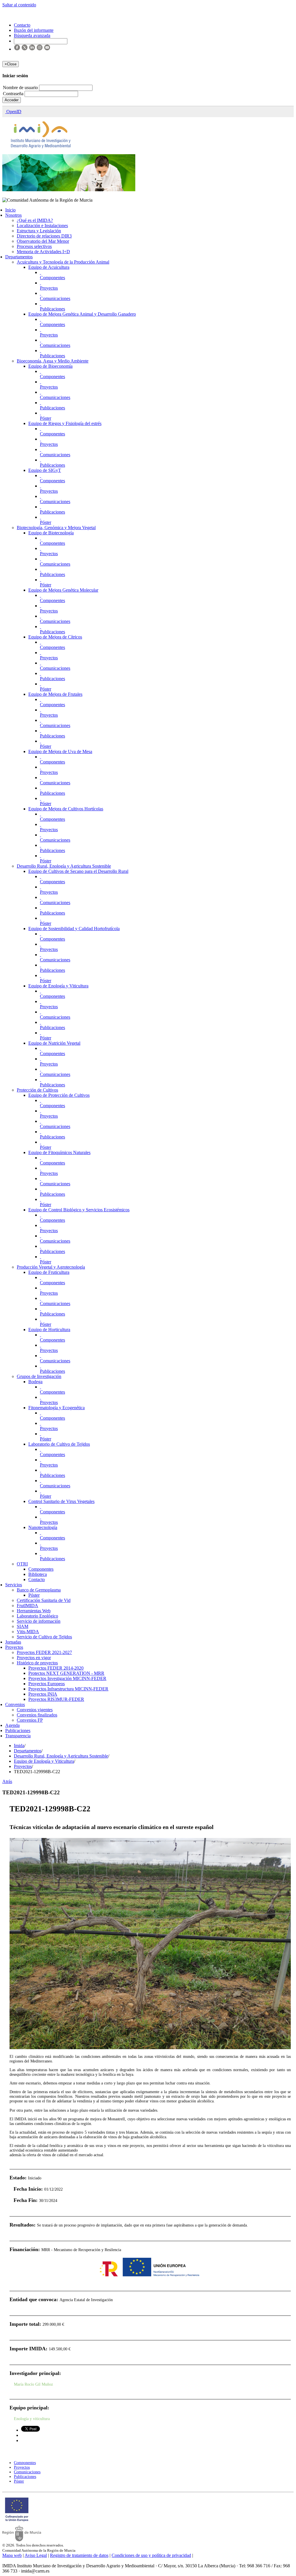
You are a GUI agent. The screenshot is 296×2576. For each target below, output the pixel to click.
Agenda (12, 1725)
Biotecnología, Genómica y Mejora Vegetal (56, 528)
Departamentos (19, 257)
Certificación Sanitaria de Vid (44, 1600)
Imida (19, 1746)
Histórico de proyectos (37, 1663)
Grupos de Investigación (39, 1376)
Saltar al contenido (19, 5)
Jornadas (13, 1642)
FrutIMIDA (27, 1606)
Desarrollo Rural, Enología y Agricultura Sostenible (64, 866)
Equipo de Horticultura (49, 1330)
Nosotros (13, 215)
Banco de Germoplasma (39, 1590)
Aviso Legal (36, 2555)
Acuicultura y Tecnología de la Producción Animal (63, 262)
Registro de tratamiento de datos (79, 2555)
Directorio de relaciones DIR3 (44, 236)
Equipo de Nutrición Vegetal (54, 1043)
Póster (46, 418)
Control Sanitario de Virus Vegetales (61, 1501)
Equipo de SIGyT (45, 470)
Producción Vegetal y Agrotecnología (51, 1267)
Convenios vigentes (35, 1710)
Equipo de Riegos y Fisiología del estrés (65, 423)
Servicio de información (39, 1621)
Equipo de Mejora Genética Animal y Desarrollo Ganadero (82, 314)
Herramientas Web (34, 1611)
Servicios (14, 1585)
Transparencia (18, 1736)
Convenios (15, 1704)
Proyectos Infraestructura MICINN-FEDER (68, 1689)
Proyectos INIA (43, 1694)
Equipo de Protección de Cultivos (59, 1095)
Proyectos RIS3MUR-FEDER (56, 1699)
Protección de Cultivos (37, 1090)
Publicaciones (52, 309)
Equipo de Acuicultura (49, 267)
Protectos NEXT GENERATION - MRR (66, 1673)
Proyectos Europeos (47, 1684)
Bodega (35, 1382)
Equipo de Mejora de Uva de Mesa (60, 751)
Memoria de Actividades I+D (43, 252)
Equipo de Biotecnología (51, 533)
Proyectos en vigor (34, 1658)
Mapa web (12, 2555)
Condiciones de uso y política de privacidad (151, 2555)
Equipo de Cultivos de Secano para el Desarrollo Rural (78, 871)
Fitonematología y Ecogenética (57, 1408)
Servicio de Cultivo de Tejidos (44, 1637)
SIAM (23, 1626)
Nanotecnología (43, 1527)
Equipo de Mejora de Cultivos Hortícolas (66, 809)
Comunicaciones (55, 298)
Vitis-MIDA (28, 1632)
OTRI (22, 1564)
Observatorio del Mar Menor (43, 241)
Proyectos (49, 288)
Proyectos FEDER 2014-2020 (56, 1668)
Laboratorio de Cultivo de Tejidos (59, 1444)
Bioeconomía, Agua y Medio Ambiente (53, 361)
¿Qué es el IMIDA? (35, 220)
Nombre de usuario (21, 88)
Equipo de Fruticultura (49, 1272)
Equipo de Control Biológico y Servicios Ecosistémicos (79, 1210)
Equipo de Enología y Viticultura (58, 986)
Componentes (52, 278)
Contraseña (14, 94)
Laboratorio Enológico (37, 1616)
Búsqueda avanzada (32, 35)
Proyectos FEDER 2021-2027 (44, 1652)
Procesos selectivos (34, 246)
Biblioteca (38, 1574)
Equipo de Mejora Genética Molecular (63, 590)
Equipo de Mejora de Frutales (55, 694)
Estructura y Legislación (39, 231)
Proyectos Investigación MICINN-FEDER (67, 1678)
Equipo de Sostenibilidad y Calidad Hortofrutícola (74, 929)
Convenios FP (30, 1720)
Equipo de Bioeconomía (50, 366)
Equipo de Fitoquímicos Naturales (59, 1152)
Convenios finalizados (37, 1715)
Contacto (37, 1579)
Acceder (12, 100)
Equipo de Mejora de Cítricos (55, 637)
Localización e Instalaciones (42, 226)
